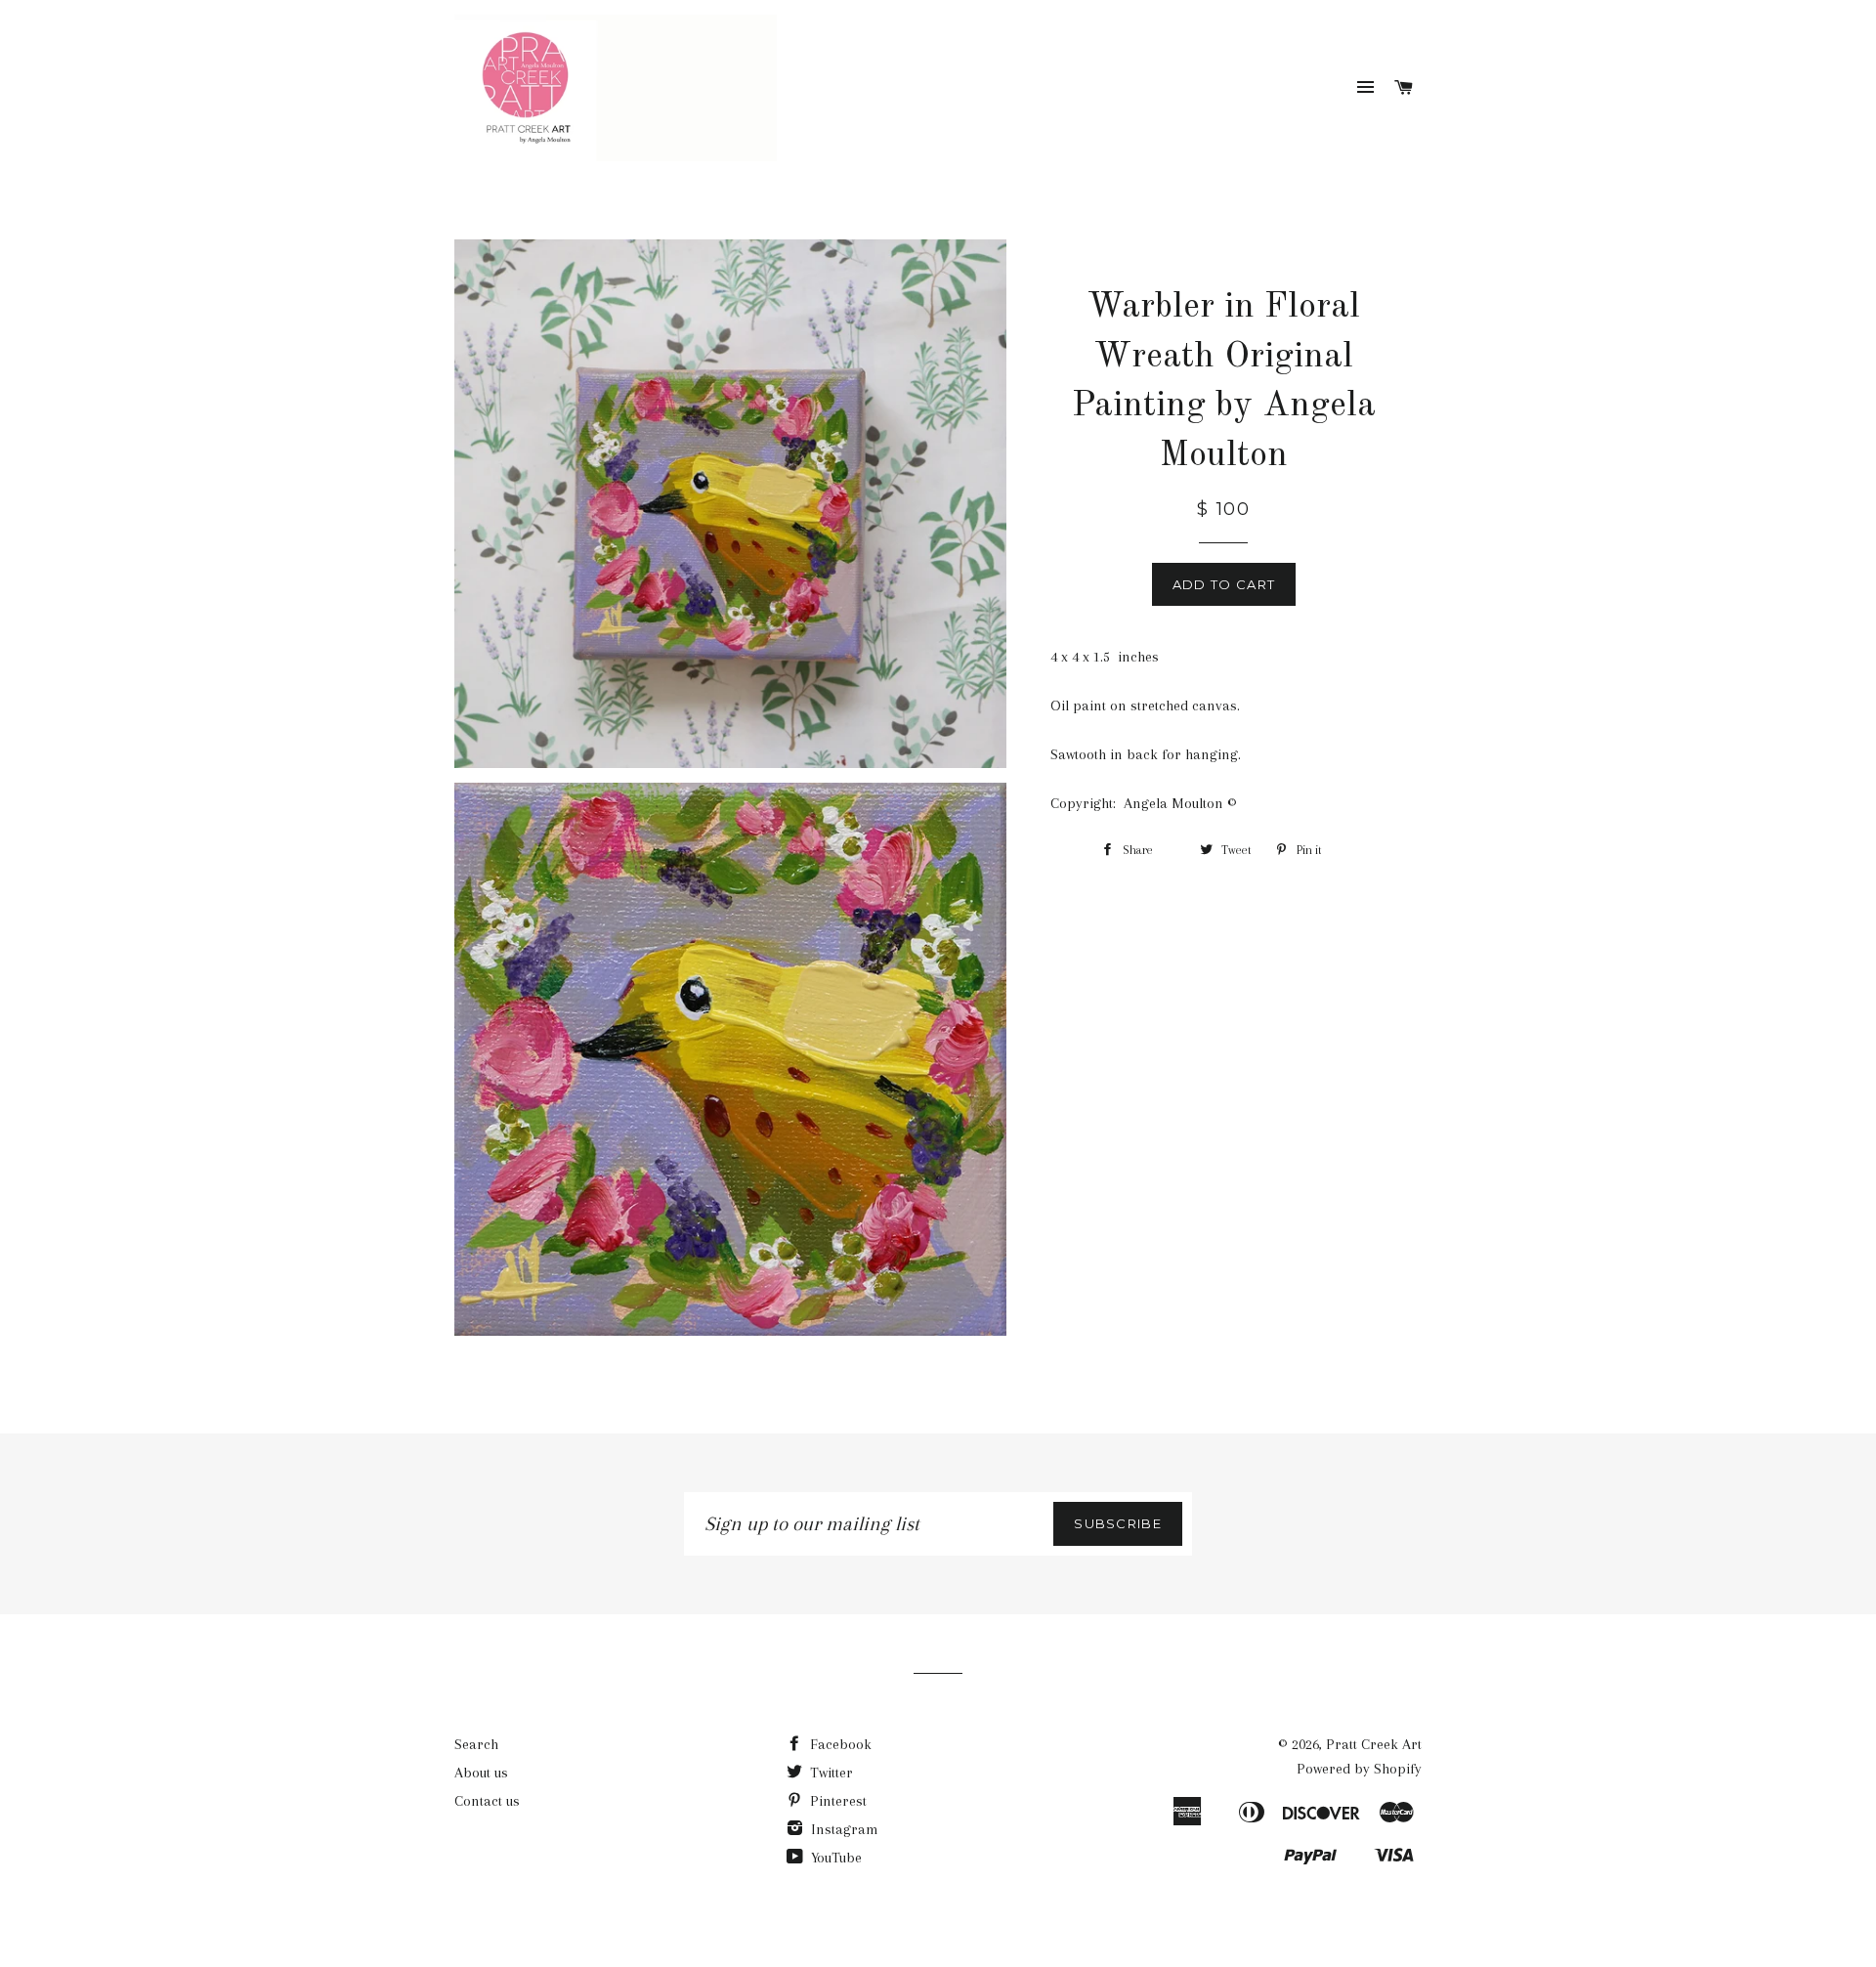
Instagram (843, 1829)
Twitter (830, 1773)
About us (481, 1773)
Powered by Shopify (1359, 1769)
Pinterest (836, 1801)
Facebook (839, 1744)
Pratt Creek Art (1374, 1744)
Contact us (487, 1801)
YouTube (834, 1858)
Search (476, 1744)
